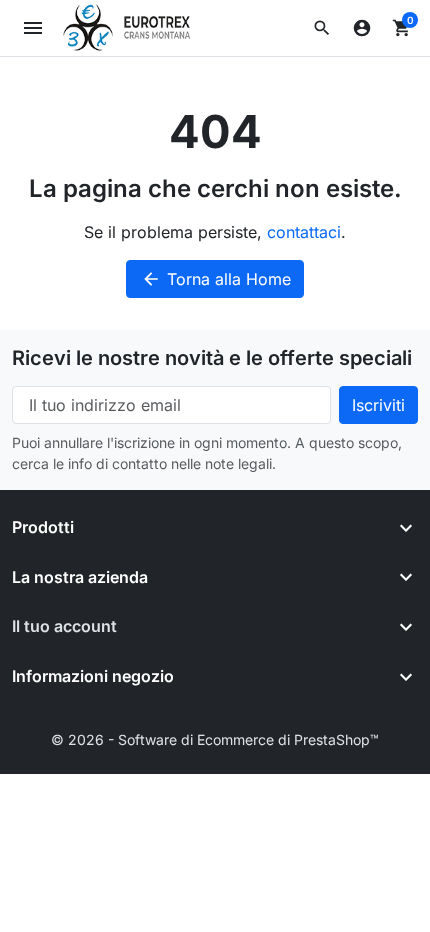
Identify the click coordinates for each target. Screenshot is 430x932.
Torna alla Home (216, 279)
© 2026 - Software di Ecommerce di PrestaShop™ (215, 739)
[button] (322, 28)
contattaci (304, 232)
